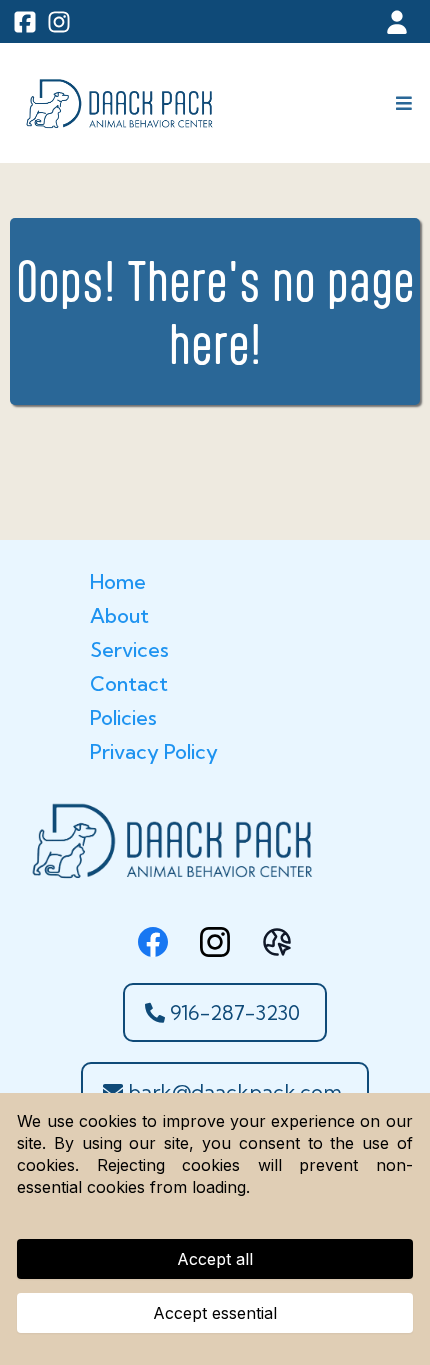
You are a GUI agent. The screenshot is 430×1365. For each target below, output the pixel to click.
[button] (401, 103)
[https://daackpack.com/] (118, 103)
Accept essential (215, 1313)
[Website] (277, 942)
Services (129, 649)
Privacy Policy (154, 751)
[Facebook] (153, 942)
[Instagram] (215, 942)
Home (118, 581)
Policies (123, 717)
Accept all (215, 1259)
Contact (129, 683)
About (119, 615)
